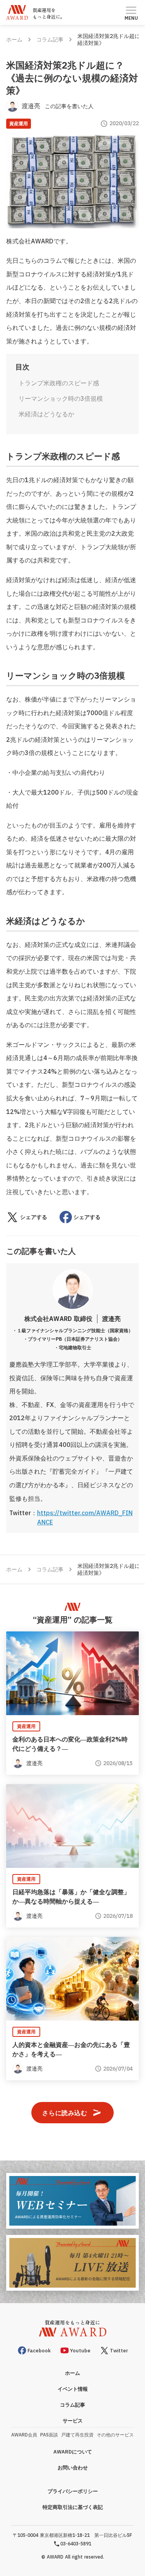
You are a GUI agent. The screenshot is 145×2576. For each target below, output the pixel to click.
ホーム (14, 40)
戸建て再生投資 (77, 2435)
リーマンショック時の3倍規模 (61, 398)
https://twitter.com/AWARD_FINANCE (85, 1517)
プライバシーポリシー (73, 2491)
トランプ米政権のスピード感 (59, 383)
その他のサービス (115, 2435)
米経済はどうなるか (46, 414)
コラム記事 (50, 40)
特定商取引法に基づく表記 (73, 2507)
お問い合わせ (73, 2468)
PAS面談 (49, 2435)
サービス (73, 2421)
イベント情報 (73, 2389)
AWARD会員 (24, 2435)
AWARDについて (73, 2452)
